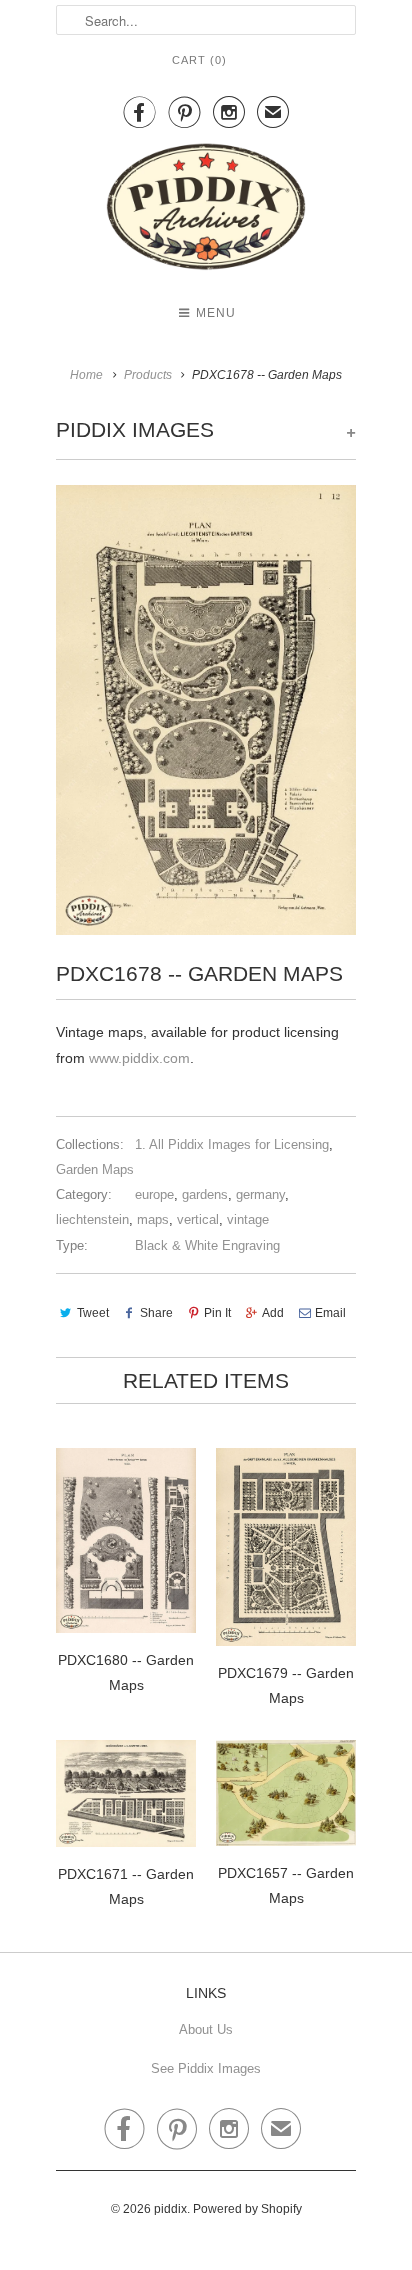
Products (148, 375)
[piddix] (206, 210)
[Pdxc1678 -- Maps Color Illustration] (206, 710)
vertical (198, 1219)
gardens (205, 1194)
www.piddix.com (139, 1058)
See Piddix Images (206, 2068)
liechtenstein (92, 1219)
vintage (248, 1219)
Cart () (199, 60)
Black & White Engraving (207, 1245)
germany (260, 1194)
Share (156, 1313)
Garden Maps (95, 1169)
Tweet (93, 1313)
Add (273, 1313)
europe (154, 1194)
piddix (170, 2209)
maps (153, 1219)
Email (330, 1313)
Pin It (217, 1313)
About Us (206, 2029)
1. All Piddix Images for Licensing (232, 1144)
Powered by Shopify (247, 2209)
